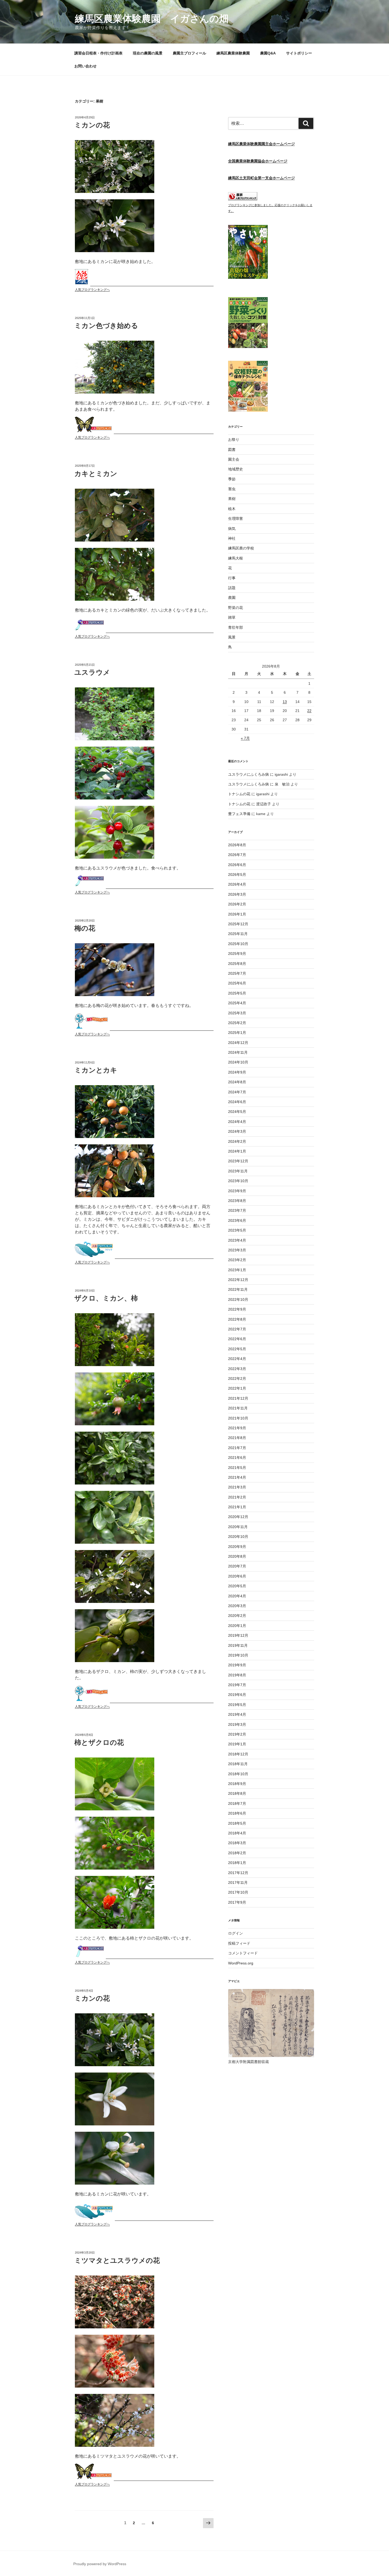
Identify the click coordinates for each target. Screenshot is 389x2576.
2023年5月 (237, 1230)
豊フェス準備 (239, 814)
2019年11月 (238, 1645)
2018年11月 (238, 1764)
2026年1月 (237, 914)
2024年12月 (238, 1043)
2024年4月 (237, 1122)
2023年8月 (237, 1201)
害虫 (232, 489)
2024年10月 (238, 1062)
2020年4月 (237, 1596)
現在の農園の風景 (148, 53)
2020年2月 (237, 1616)
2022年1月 (237, 1388)
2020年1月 (237, 1626)
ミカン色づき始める (106, 326)
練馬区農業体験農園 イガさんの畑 (152, 19)
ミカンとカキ (96, 1070)
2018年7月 (237, 1803)
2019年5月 (237, 1705)
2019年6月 (237, 1695)
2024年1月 (237, 1151)
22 (309, 711)
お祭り (234, 440)
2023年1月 (237, 1270)
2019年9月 (237, 1665)
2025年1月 (237, 1033)
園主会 (234, 459)
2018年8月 (237, 1793)
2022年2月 (237, 1379)
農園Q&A (268, 53)
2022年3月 (237, 1369)
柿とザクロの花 (99, 1742)
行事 (232, 578)
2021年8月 (237, 1438)
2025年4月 (237, 1003)
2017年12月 (238, 1873)
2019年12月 (238, 1635)
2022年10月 (238, 1299)
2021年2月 (237, 1497)
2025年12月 (238, 924)
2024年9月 (237, 1072)
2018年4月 (237, 1833)
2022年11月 (238, 1289)
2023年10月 (238, 1181)
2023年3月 (237, 1250)
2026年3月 (237, 894)
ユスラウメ (92, 672)
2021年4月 (237, 1477)
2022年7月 (237, 1329)
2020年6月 (237, 1576)
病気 (232, 529)
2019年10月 (238, 1655)
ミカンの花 (92, 125)
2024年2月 (237, 1141)
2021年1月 (237, 1507)
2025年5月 (237, 993)
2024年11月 (238, 1052)
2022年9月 (237, 1309)
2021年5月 (237, 1468)
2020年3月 (237, 1606)
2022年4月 (237, 1359)
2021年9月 (237, 1428)
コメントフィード (243, 1953)
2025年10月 (238, 944)
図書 (232, 450)
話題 (232, 588)
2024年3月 (237, 1131)
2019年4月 (237, 1714)
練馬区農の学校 (241, 548)
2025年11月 (238, 934)
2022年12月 (238, 1280)
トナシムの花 (239, 794)
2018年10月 (238, 1774)
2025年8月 (237, 964)
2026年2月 (237, 904)
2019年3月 (237, 1724)
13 (285, 702)
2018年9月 (237, 1784)
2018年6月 (237, 1813)
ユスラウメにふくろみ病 (248, 774)
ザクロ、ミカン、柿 (106, 1298)
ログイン (236, 1933)
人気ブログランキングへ (92, 290)
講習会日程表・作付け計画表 (98, 53)
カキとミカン (96, 474)
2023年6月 (237, 1220)
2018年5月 (237, 1823)
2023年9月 (237, 1191)
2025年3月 (237, 1013)
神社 (232, 538)
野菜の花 (236, 608)
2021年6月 (237, 1458)
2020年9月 (237, 1547)
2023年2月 (237, 1260)
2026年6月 (237, 865)
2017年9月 (237, 1902)
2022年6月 (237, 1339)
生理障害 (236, 519)
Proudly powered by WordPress (100, 2564)
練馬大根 (236, 558)
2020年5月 (237, 1586)
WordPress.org (241, 1963)
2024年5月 (237, 1112)
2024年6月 (237, 1102)
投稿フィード (239, 1943)
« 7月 (245, 738)
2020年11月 (238, 1527)
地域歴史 (236, 469)
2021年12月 (238, 1398)
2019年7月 (237, 1685)
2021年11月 (238, 1408)
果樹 (232, 499)
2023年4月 (237, 1240)
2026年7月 (237, 855)
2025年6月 (237, 983)
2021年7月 (237, 1448)
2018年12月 (238, 1754)
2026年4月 (237, 884)
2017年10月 (238, 1892)
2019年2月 (237, 1734)
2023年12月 (238, 1161)
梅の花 (85, 928)
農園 (232, 598)
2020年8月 (237, 1556)
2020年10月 (238, 1537)
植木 (232, 509)
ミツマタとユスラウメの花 (117, 2260)
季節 (232, 479)
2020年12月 (238, 1517)
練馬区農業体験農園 (233, 53)
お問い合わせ (85, 66)
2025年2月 (237, 1023)
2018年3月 (237, 1843)
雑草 (232, 617)
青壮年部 (236, 627)
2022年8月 (237, 1319)
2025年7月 (237, 973)
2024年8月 (237, 1082)
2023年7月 (237, 1210)
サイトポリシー (299, 53)
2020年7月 (237, 1566)
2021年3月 (237, 1487)
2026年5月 (237, 875)
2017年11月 (238, 1883)
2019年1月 (237, 1744)
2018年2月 (237, 1853)
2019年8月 (237, 1675)
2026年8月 (237, 845)
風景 (232, 637)
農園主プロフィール (189, 53)
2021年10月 (238, 1418)
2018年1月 (237, 1863)
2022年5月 (237, 1349)
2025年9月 (237, 954)
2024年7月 (237, 1092)
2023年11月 (238, 1171)
